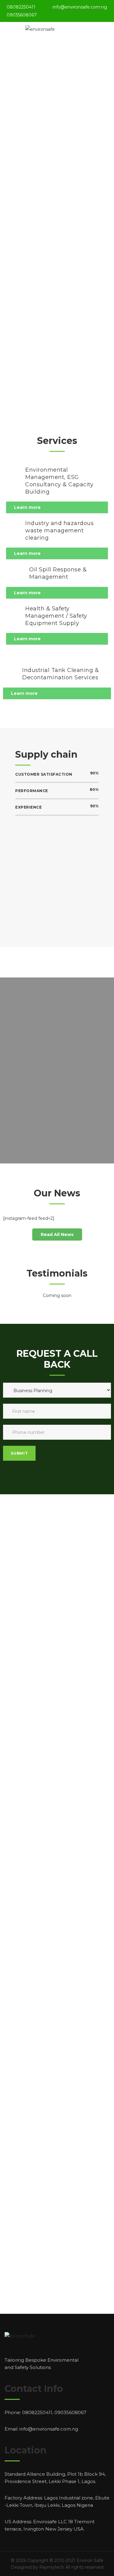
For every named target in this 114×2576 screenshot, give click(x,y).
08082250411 (21, 7)
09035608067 (22, 15)
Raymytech (52, 2567)
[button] (57, 1234)
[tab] (57, 507)
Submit (19, 1453)
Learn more (27, 507)
